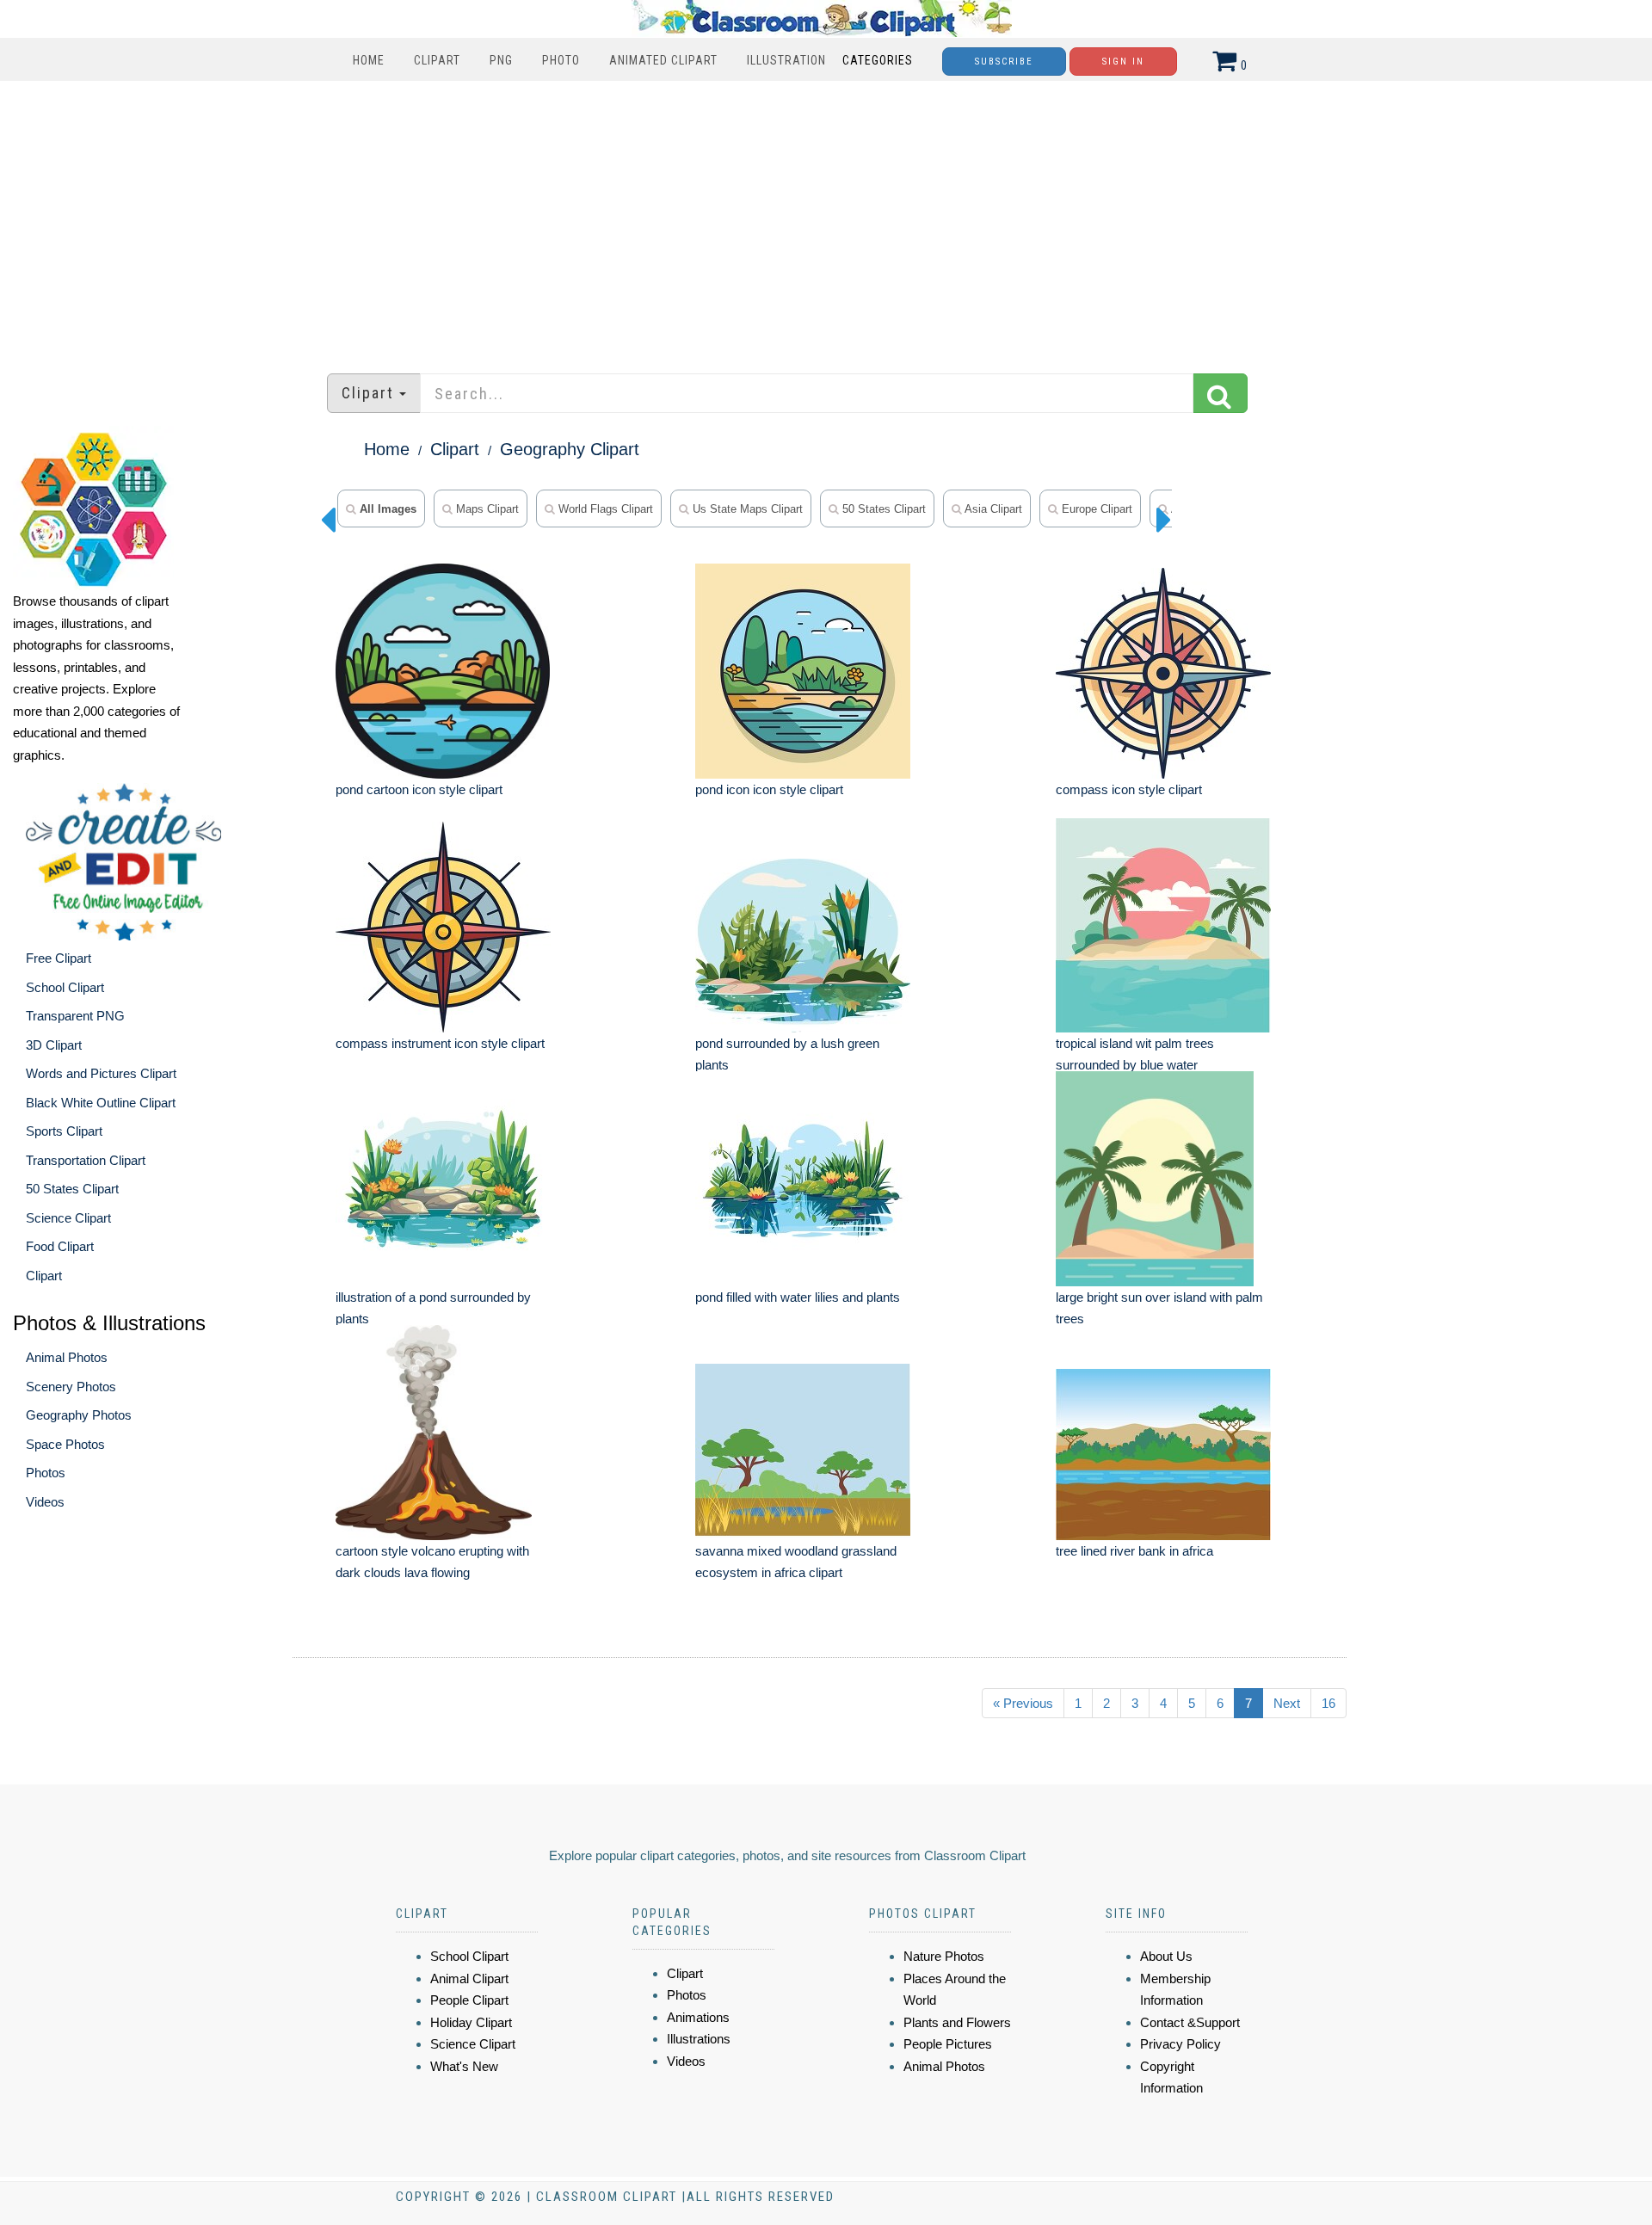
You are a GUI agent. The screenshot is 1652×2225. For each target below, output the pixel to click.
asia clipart (992, 509)
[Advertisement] (826, 219)
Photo (561, 60)
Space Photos (65, 1444)
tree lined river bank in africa (1134, 1551)
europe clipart (1095, 509)
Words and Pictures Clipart (101, 1073)
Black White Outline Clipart (101, 1103)
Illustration (786, 60)
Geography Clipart (570, 449)
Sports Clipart (64, 1131)
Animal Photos (67, 1357)
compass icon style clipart (1129, 789)
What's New (464, 2066)
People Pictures (948, 2044)
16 (1328, 1703)
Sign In (1123, 62)
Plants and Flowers (957, 2022)
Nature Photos (944, 1956)
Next (1287, 1703)
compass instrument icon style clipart (440, 1043)
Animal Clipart (469, 1978)
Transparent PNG (75, 1016)
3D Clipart (54, 1045)
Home (369, 60)
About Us (1166, 1956)
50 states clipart (882, 509)
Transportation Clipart (86, 1160)
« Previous (1023, 1703)
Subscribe (1004, 62)
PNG (501, 60)
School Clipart (65, 987)
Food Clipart (60, 1246)
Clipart (437, 60)
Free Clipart (59, 958)
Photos (46, 1473)
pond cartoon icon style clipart (419, 789)
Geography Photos (79, 1415)
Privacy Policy (1180, 2044)
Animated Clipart (663, 60)
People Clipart (469, 2000)
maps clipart (486, 509)
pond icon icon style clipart (769, 789)
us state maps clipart (746, 509)
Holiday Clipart (471, 2022)
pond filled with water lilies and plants (798, 1297)
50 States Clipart (72, 1189)
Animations (698, 2017)
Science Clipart (68, 1218)
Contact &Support (1190, 2022)
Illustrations (699, 2039)
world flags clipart (604, 509)
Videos (45, 1502)
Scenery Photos (71, 1387)
